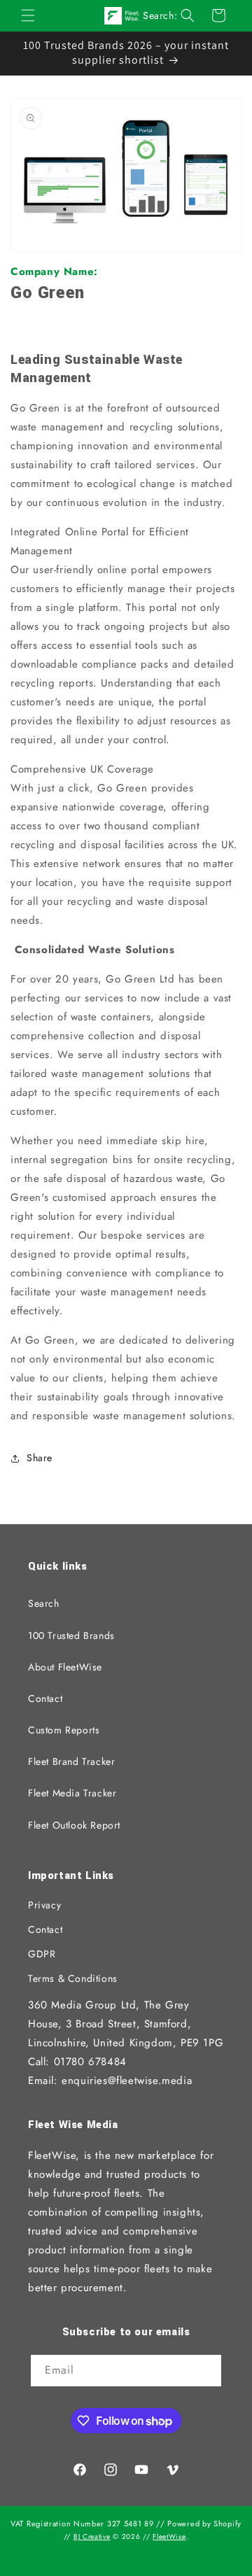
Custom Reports (64, 1730)
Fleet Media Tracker (72, 1793)
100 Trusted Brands (71, 1635)
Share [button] (40, 1458)
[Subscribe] (206, 2372)
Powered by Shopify (204, 2524)
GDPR (42, 1954)
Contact (45, 1698)
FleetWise (169, 2536)
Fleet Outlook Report (74, 1825)
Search (44, 1603)
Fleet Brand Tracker (71, 1761)
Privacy (44, 1905)
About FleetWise (65, 1667)
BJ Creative (92, 2536)
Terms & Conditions (73, 1978)
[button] (28, 15)
